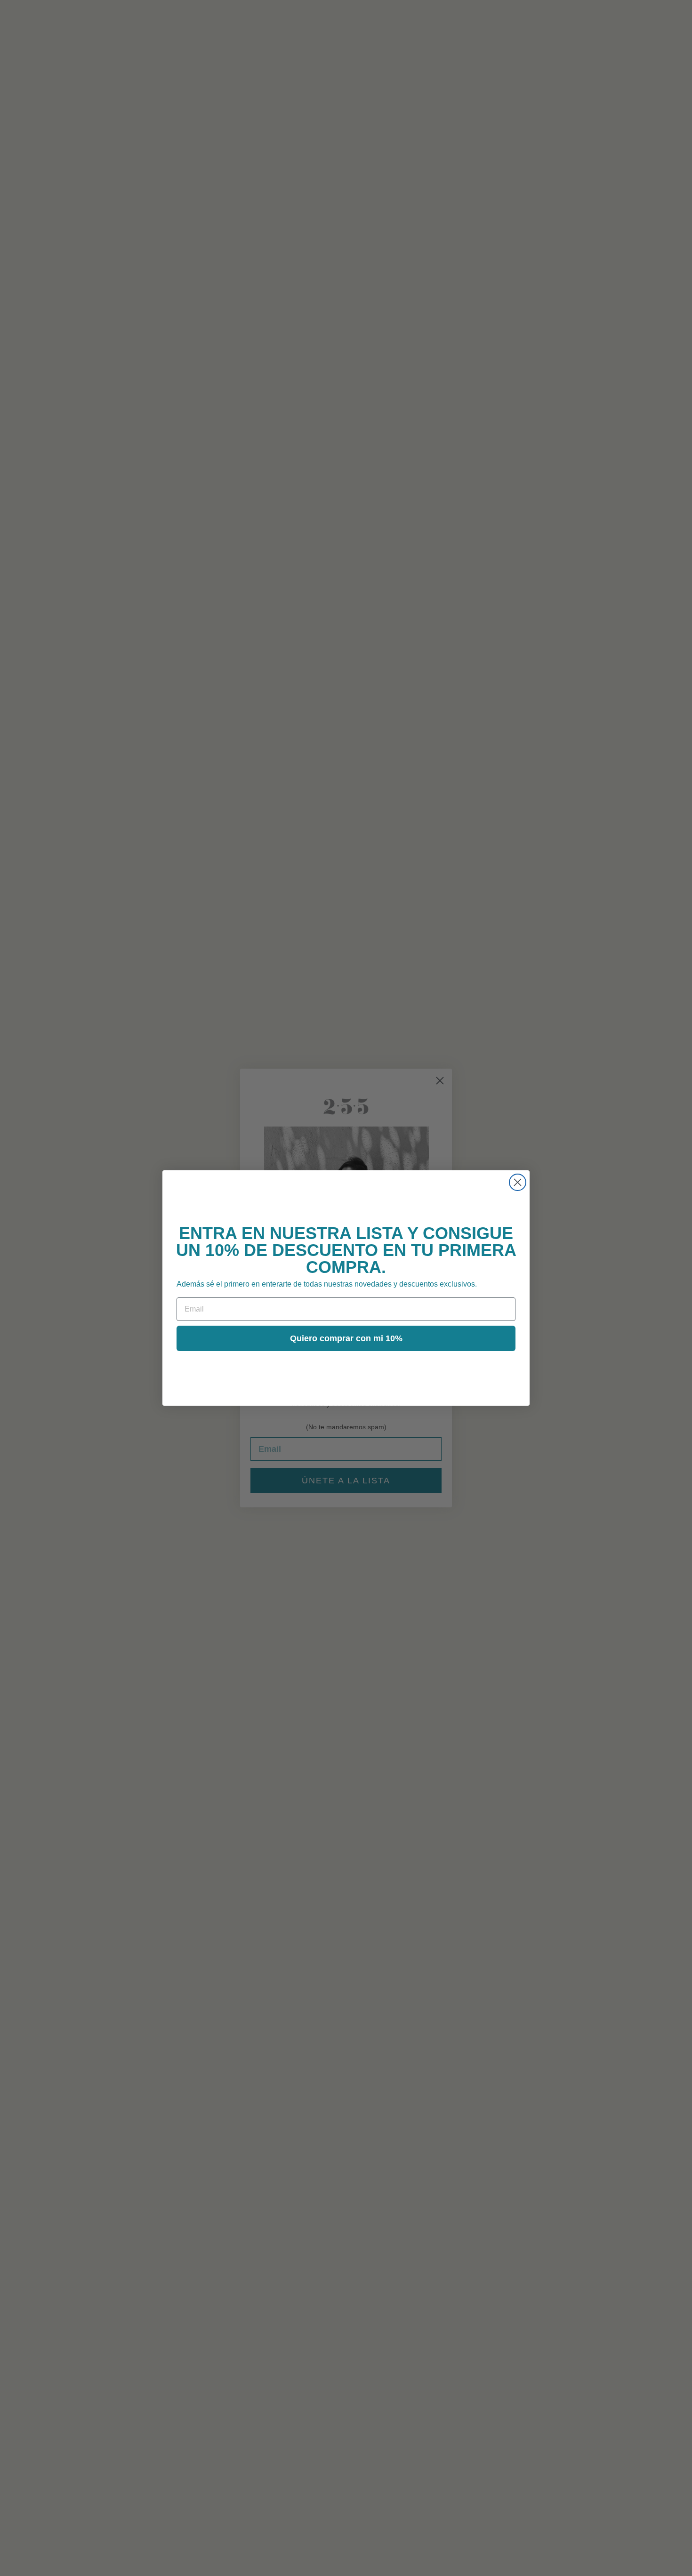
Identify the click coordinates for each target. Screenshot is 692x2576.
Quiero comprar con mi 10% (346, 1338)
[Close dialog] (518, 1182)
